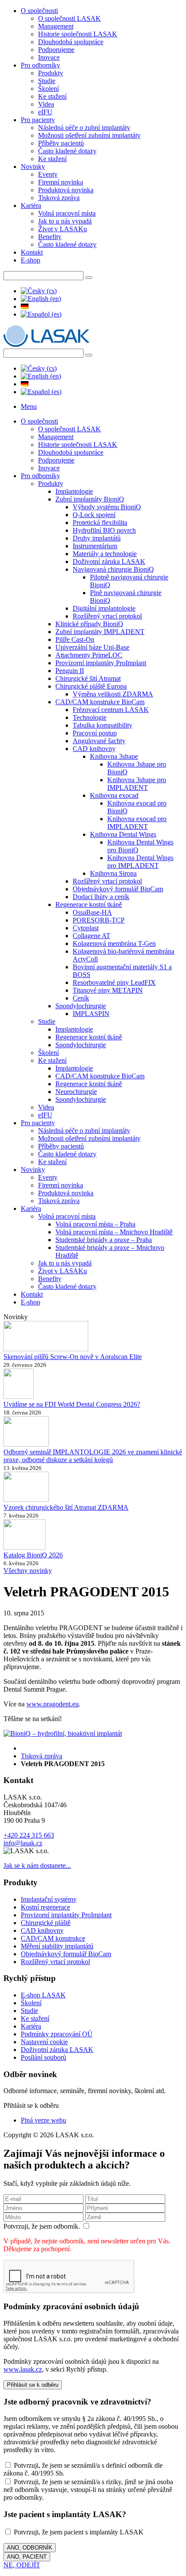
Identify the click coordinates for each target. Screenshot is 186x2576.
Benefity (50, 237)
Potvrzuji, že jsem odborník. (43, 2226)
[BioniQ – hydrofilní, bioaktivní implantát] (63, 1733)
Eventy (48, 174)
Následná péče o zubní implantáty (84, 128)
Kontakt (32, 252)
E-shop (30, 260)
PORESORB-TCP (99, 920)
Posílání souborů (43, 2057)
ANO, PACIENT (27, 2557)
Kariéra (31, 205)
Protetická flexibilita (100, 523)
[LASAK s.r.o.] (46, 345)
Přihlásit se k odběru (33, 2385)
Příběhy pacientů (61, 143)
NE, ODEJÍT (22, 2565)
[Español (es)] (41, 314)
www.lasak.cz (23, 2369)
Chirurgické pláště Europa (91, 686)
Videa (46, 104)
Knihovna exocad (114, 795)
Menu (29, 406)
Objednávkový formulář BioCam (118, 889)
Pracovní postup (95, 733)
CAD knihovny (94, 749)
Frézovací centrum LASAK (111, 710)
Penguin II (70, 671)
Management (56, 26)
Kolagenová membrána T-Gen (114, 943)
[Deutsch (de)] (25, 306)
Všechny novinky (28, 1571)
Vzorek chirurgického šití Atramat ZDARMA (66, 1507)
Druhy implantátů (97, 538)
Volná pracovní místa (67, 213)
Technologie (90, 717)
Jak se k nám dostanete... (37, 1866)
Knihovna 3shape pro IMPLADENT (137, 784)
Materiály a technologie (105, 554)
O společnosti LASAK (69, 18)
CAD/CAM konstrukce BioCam (100, 702)
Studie (47, 81)
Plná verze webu (43, 2120)
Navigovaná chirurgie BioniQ (113, 569)
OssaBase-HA (92, 912)
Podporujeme (56, 50)
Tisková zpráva (59, 198)
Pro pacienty (38, 120)
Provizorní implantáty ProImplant (101, 663)
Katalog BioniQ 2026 (33, 1555)
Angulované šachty (99, 741)
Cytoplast (86, 928)
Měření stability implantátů (57, 1946)
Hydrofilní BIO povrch (104, 530)
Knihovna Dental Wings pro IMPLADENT (140, 862)
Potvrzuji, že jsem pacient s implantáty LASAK (78, 2532)
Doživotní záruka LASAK (109, 561)
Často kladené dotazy (67, 151)
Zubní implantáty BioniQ (90, 499)
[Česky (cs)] (39, 291)
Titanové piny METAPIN (108, 990)
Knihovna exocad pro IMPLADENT (137, 823)
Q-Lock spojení (94, 515)
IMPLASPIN (91, 1014)
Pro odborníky (40, 65)
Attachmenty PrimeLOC (89, 655)
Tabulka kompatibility (103, 725)
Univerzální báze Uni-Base (92, 647)
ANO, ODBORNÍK (30, 2548)
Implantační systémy (49, 1899)
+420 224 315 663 (29, 1835)
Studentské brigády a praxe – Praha (104, 1240)
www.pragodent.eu (53, 1704)
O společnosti (39, 11)
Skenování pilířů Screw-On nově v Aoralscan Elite (73, 1357)
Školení (48, 89)
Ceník (81, 998)
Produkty (51, 73)
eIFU (45, 112)
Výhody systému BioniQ (107, 507)
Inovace (49, 57)
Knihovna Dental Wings (123, 834)
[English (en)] (41, 299)
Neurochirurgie (76, 1092)
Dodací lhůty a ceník (101, 897)
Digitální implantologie (104, 608)
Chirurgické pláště (46, 1923)
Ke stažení (52, 96)
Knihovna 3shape (114, 756)
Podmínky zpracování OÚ (57, 2034)
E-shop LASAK (43, 1995)
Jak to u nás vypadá (65, 221)
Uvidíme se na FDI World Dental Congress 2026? (72, 1404)
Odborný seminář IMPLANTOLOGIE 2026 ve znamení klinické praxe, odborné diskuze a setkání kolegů (93, 1456)
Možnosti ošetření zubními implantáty (89, 135)
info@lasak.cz (23, 1843)
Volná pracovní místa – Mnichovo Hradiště (114, 1232)
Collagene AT (91, 936)
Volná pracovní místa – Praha (95, 1224)
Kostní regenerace (45, 1907)
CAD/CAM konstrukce (53, 1938)
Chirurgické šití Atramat (88, 678)
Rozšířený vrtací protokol (107, 616)
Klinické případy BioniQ (89, 624)
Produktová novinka (66, 190)
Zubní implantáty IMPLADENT (100, 632)
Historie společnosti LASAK (78, 34)
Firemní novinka (61, 182)
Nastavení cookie (44, 2042)
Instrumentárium (95, 546)
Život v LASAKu (63, 229)
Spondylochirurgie (81, 1006)
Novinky (33, 167)
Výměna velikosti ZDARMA (113, 694)
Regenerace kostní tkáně (89, 905)
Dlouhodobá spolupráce (71, 42)
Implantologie (74, 491)
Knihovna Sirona (113, 873)
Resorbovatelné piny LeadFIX (114, 982)
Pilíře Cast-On (75, 639)
